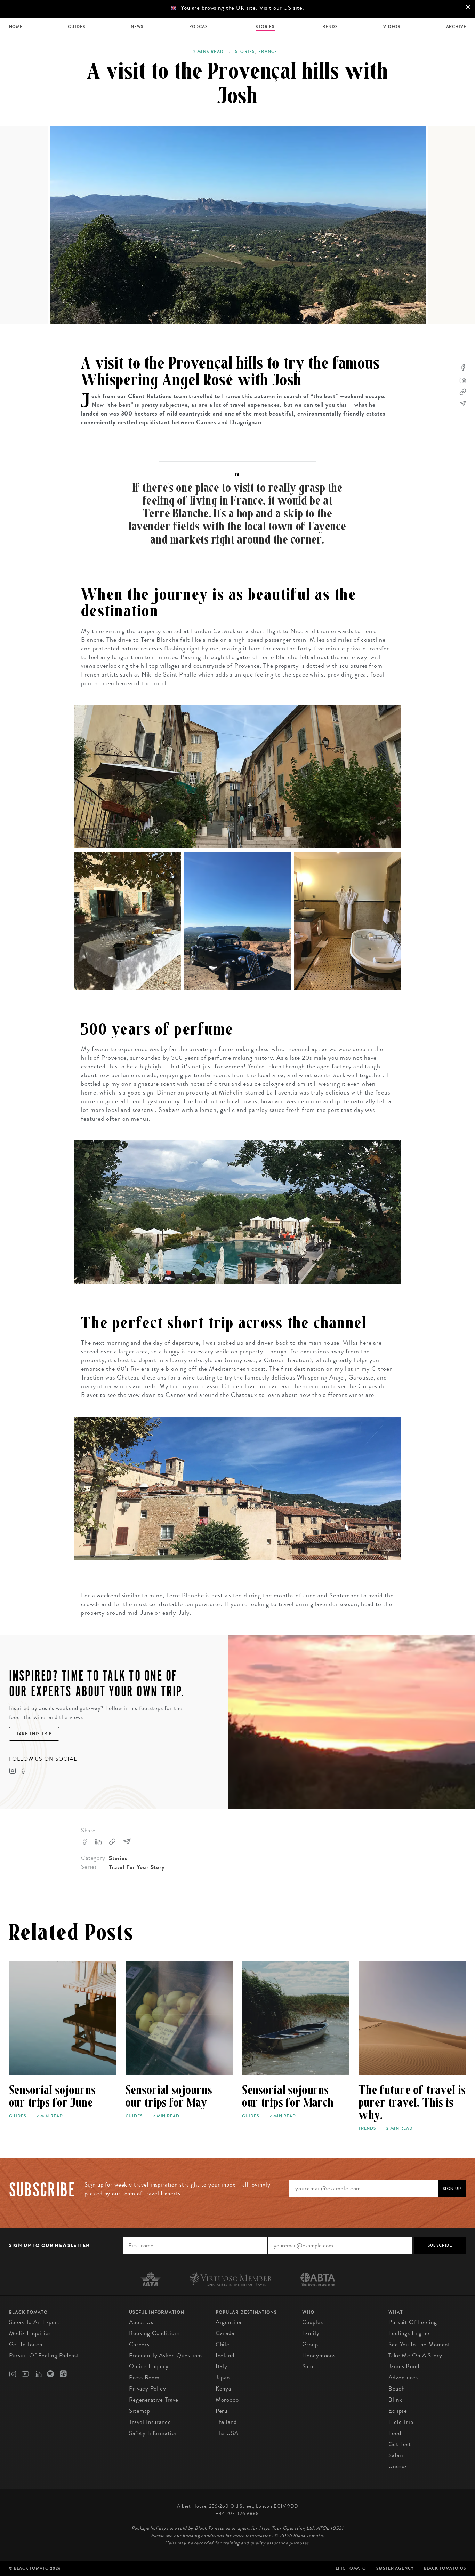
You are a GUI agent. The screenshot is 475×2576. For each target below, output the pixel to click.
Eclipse (398, 2411)
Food (395, 2433)
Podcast (200, 27)
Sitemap (140, 2411)
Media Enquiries (30, 2333)
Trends (329, 27)
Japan (223, 2377)
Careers (139, 2344)
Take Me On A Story (415, 2356)
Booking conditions (154, 2333)
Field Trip (401, 2422)
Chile (223, 2344)
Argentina (228, 2322)
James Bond (404, 2366)
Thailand (226, 2422)
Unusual (399, 2466)
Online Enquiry (149, 2366)
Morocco (227, 2400)
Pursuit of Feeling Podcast (44, 2356)
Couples (313, 2322)
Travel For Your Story (137, 1867)
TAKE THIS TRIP (34, 1734)
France (268, 52)
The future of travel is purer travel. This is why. (412, 2103)
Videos (392, 27)
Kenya (223, 2389)
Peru (222, 2411)
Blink (395, 2400)
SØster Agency (395, 2568)
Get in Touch (26, 2344)
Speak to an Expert (34, 2322)
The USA (227, 2433)
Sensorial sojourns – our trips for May (172, 2096)
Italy (222, 2366)
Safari (396, 2455)
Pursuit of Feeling (413, 2322)
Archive (456, 27)
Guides (77, 27)
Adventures (403, 2377)
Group (310, 2344)
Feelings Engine (409, 2333)
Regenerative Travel (155, 2400)
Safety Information (153, 2433)
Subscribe (440, 2245)
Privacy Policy (148, 2389)
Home (16, 27)
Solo (308, 2366)
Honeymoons (319, 2356)
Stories (265, 27)
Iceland (225, 2356)
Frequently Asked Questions (166, 2356)
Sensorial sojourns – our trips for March (289, 2096)
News (137, 27)
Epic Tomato (351, 2568)
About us (141, 2322)
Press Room (144, 2377)
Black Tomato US (445, 2568)
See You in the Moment (419, 2344)
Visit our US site (281, 8)
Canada (225, 2333)
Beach (396, 2389)
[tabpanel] (238, 225)
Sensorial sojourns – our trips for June (56, 2096)
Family (311, 2333)
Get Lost (400, 2444)
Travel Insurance (150, 2422)
